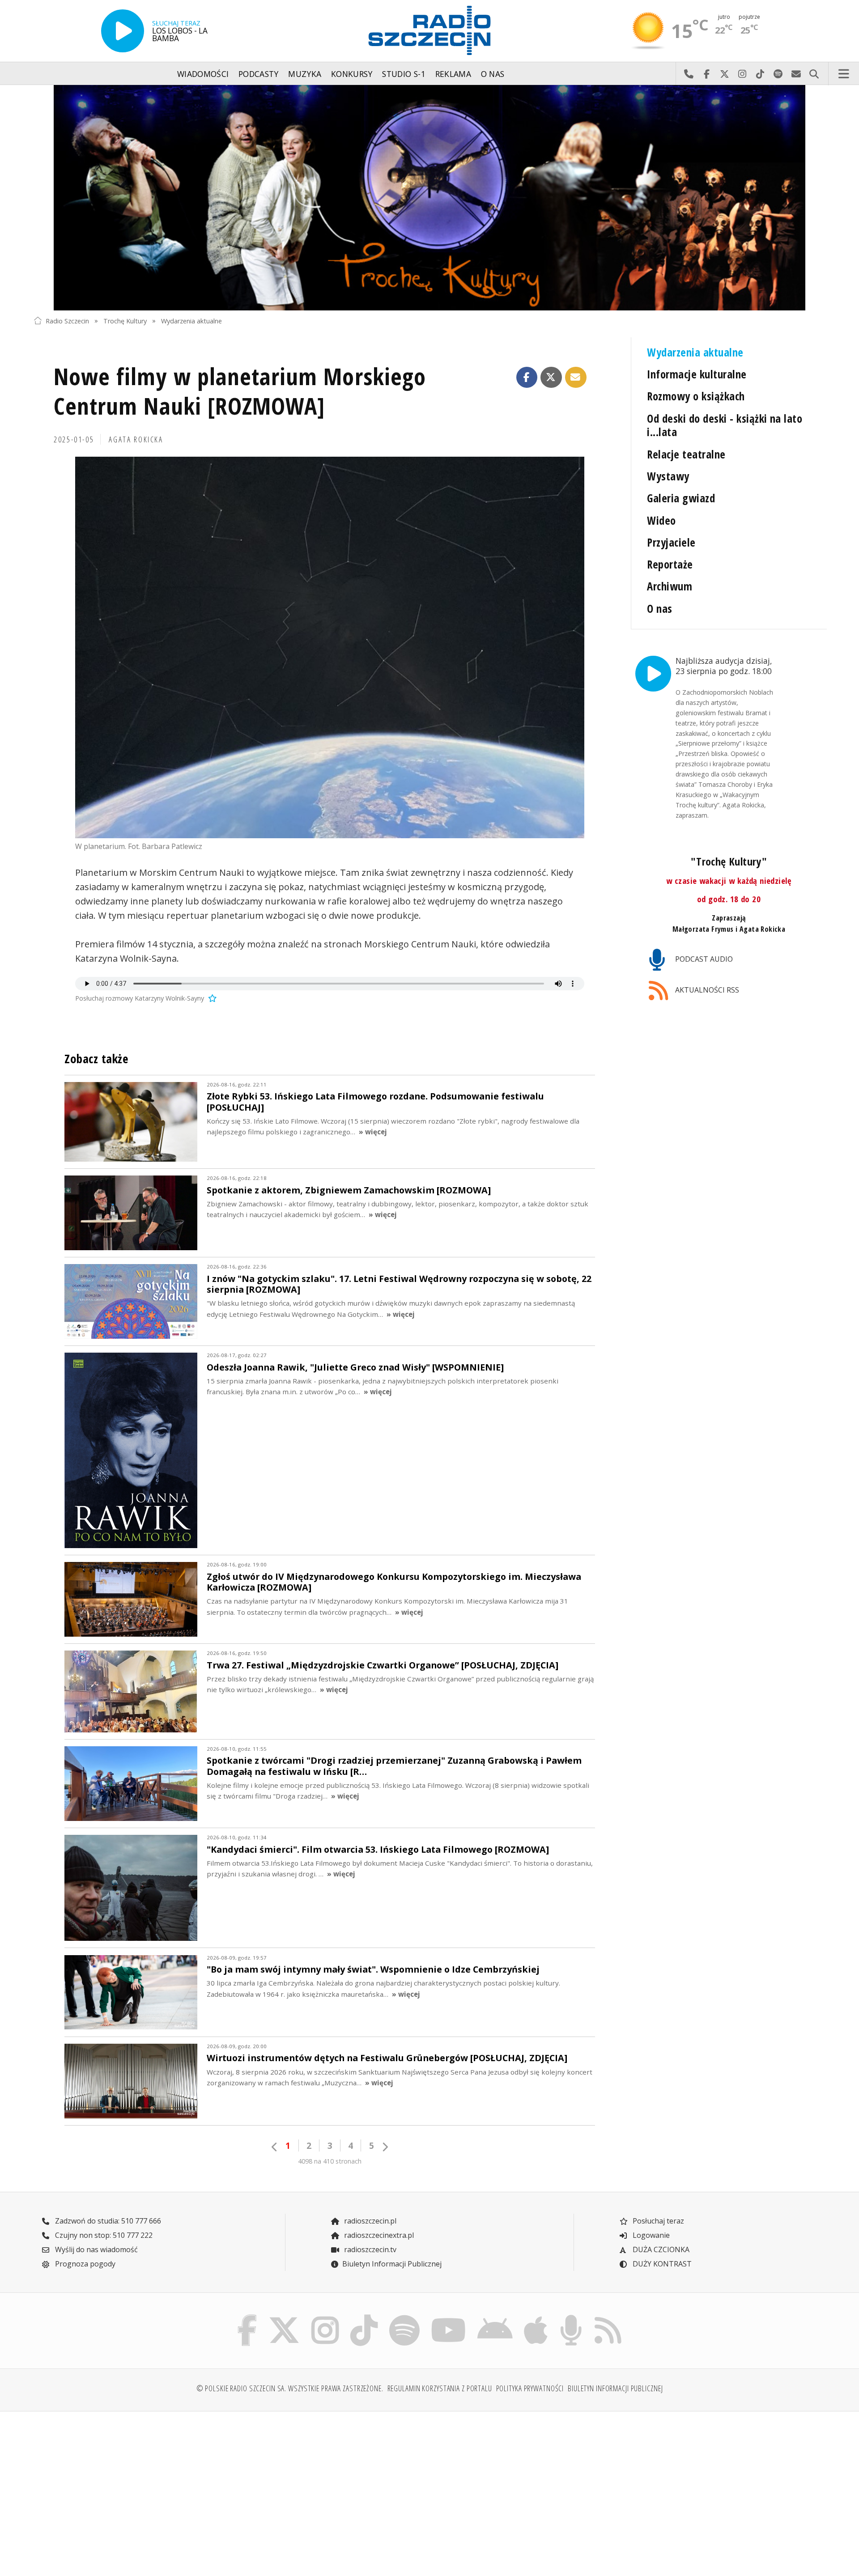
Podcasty (259, 74)
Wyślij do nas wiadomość (796, 74)
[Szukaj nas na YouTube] (449, 2317)
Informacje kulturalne (697, 374)
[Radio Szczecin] (429, 30)
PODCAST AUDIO (703, 959)
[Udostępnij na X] (551, 378)
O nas (493, 74)
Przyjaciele (671, 542)
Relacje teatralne (686, 454)
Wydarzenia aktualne (191, 320)
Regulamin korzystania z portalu (440, 2388)
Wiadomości (203, 74)
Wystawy (668, 476)
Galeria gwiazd (681, 498)
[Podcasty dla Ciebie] (571, 2317)
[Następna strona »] (385, 2147)
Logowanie (650, 2235)
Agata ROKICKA (136, 439)
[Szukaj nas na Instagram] (325, 2317)
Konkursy (352, 74)
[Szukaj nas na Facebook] (247, 2317)
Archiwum (670, 586)
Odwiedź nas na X (724, 74)
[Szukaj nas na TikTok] (364, 2317)
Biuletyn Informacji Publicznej (392, 2264)
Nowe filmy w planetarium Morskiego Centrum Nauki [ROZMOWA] (240, 391)
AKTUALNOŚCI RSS (706, 990)
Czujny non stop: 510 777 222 (103, 2235)
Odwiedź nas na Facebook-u (706, 74)
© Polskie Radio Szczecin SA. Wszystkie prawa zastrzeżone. (290, 2388)
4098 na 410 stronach (330, 2161)
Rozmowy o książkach (696, 396)
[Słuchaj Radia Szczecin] (123, 31)
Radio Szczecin (67, 320)
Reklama (453, 74)
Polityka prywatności (530, 2388)
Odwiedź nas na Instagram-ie (742, 74)
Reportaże (670, 564)
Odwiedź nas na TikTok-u (760, 74)
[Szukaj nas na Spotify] (404, 2317)
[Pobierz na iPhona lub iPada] (536, 2317)
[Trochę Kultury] (429, 198)
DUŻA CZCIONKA (660, 2249)
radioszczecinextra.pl (378, 2235)
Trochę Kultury (125, 320)
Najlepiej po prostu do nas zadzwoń (689, 74)
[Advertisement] (130, 2488)
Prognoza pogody (84, 2264)
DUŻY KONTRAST (661, 2264)
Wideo (661, 520)
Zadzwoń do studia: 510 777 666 (107, 2221)
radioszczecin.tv (369, 2249)
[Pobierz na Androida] (495, 2317)
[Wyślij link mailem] (576, 378)
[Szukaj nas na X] (284, 2317)
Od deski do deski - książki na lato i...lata (725, 425)
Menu (844, 74)
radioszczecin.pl (369, 2221)
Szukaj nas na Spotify (778, 74)
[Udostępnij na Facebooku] (527, 378)
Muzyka (305, 74)
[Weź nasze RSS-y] (608, 2317)
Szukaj (814, 74)
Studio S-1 (404, 74)
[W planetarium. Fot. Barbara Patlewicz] (330, 648)
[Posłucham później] (211, 998)
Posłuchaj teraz (657, 2221)
